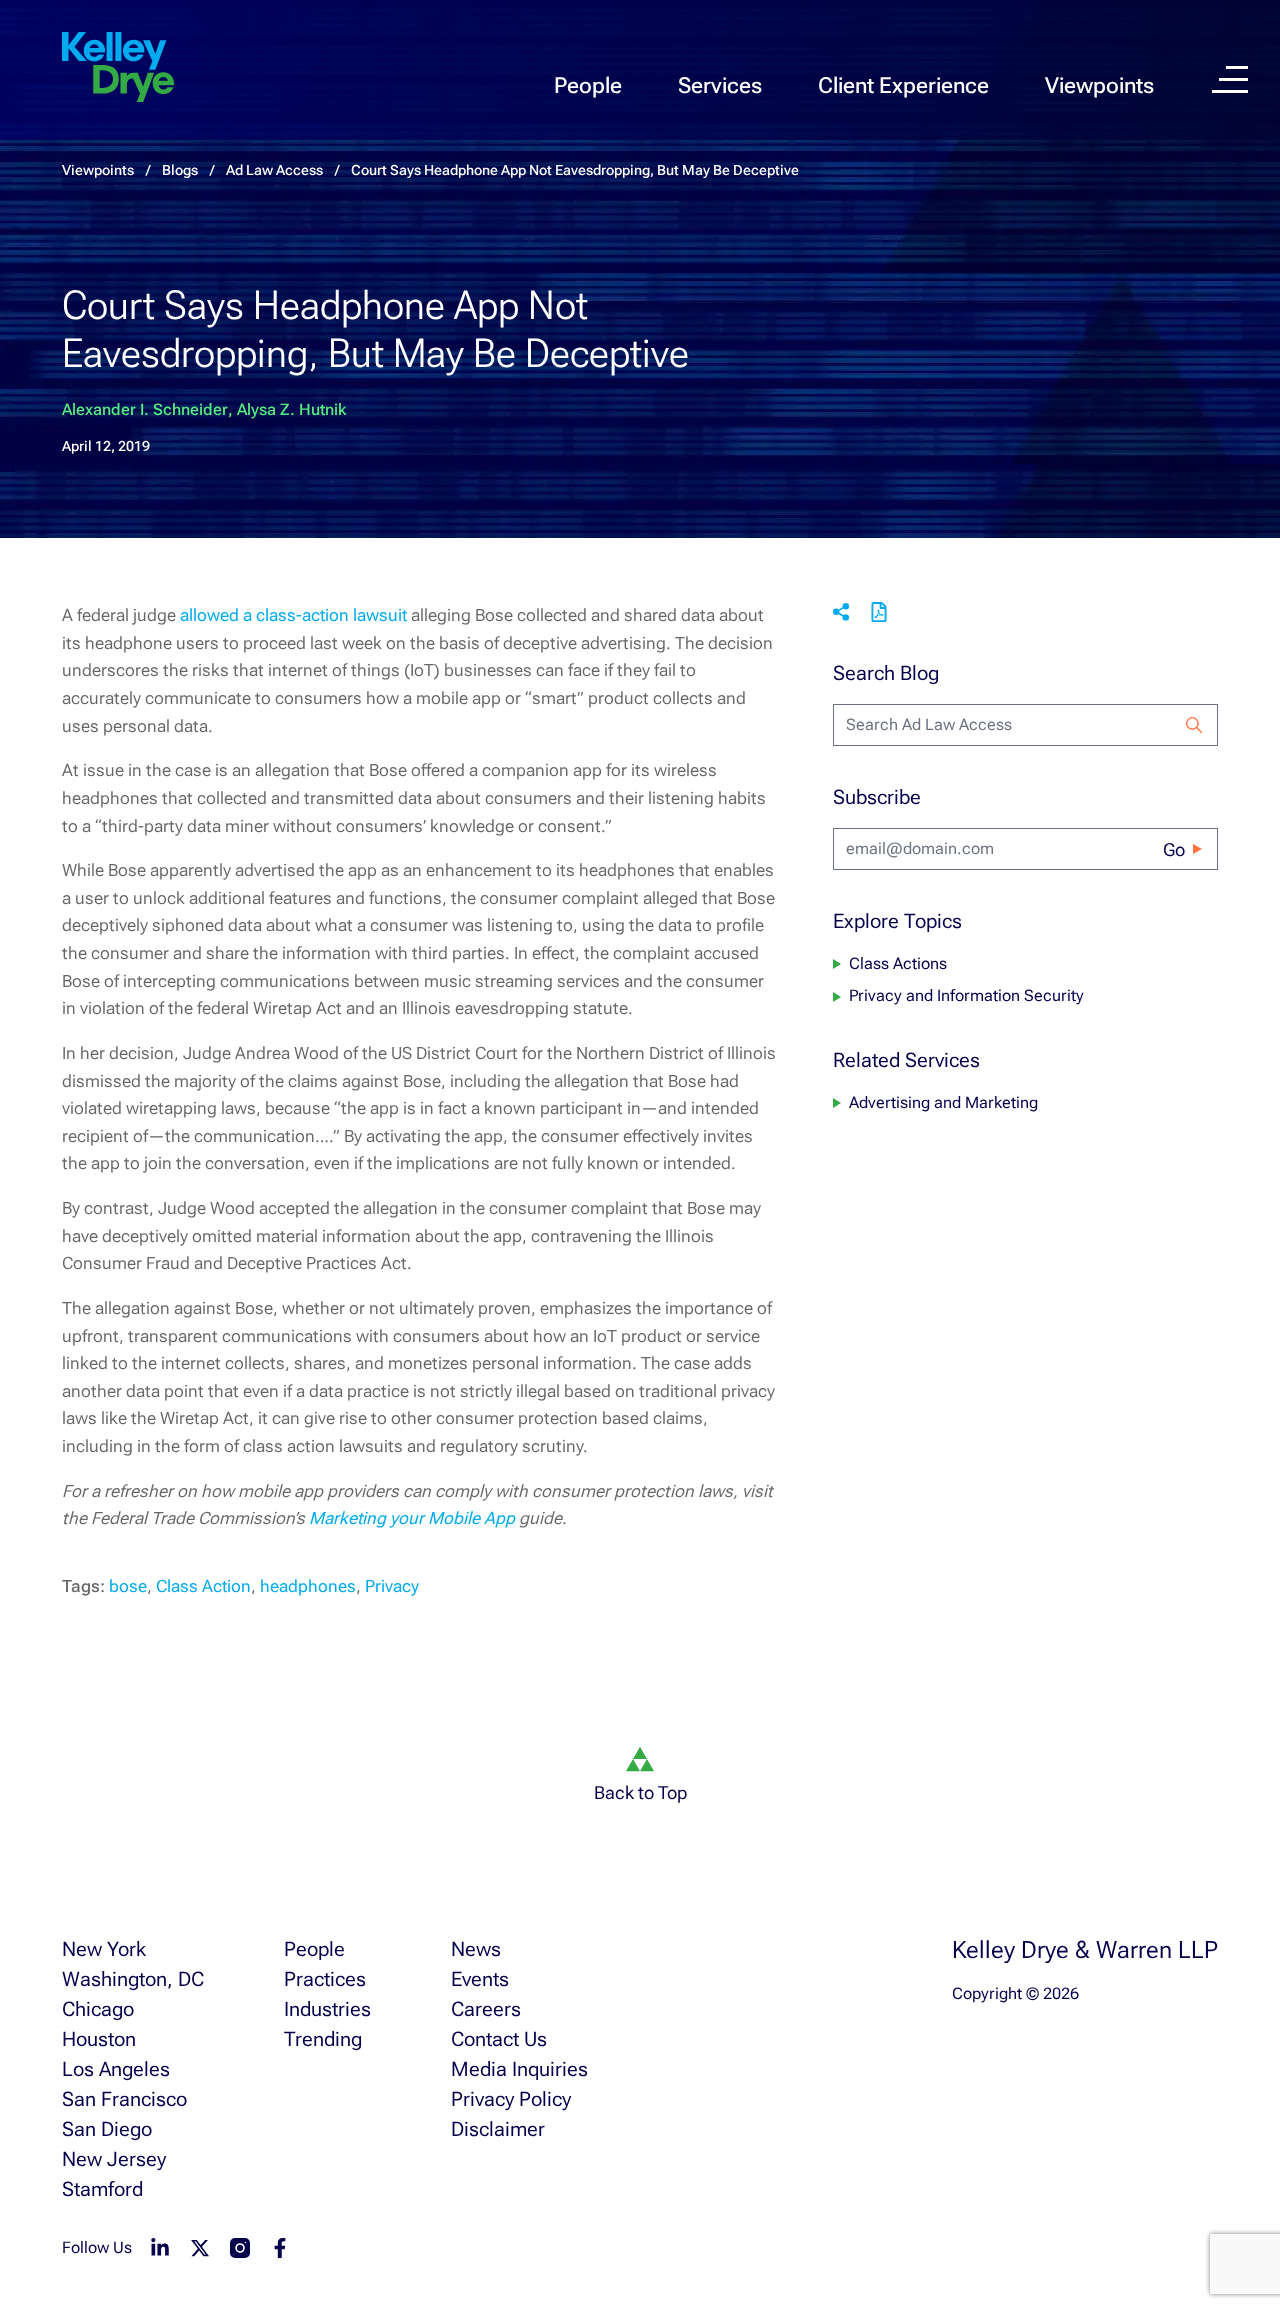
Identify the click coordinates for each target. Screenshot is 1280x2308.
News (476, 1949)
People (588, 85)
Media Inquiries (519, 2069)
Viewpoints (1099, 85)
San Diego (107, 2129)
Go (1174, 849)
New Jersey (114, 2159)
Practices (325, 1979)
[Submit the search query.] (1194, 725)
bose (128, 1586)
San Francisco (124, 2099)
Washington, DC (133, 1979)
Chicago (98, 2009)
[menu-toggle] (1230, 79)
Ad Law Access (274, 170)
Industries (327, 2009)
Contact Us (499, 2039)
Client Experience (903, 85)
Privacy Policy (511, 2099)
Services (720, 85)
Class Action (203, 1586)
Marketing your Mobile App (412, 1518)
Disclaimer (498, 2129)
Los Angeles (116, 2069)
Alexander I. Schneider (145, 409)
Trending (323, 2039)
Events (480, 1979)
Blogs (180, 170)
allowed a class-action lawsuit (293, 615)
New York (104, 1949)
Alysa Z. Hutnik (291, 409)
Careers (486, 2009)
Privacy (392, 1586)
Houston (99, 2039)
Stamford (102, 2189)
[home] (118, 68)
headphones (308, 1586)
